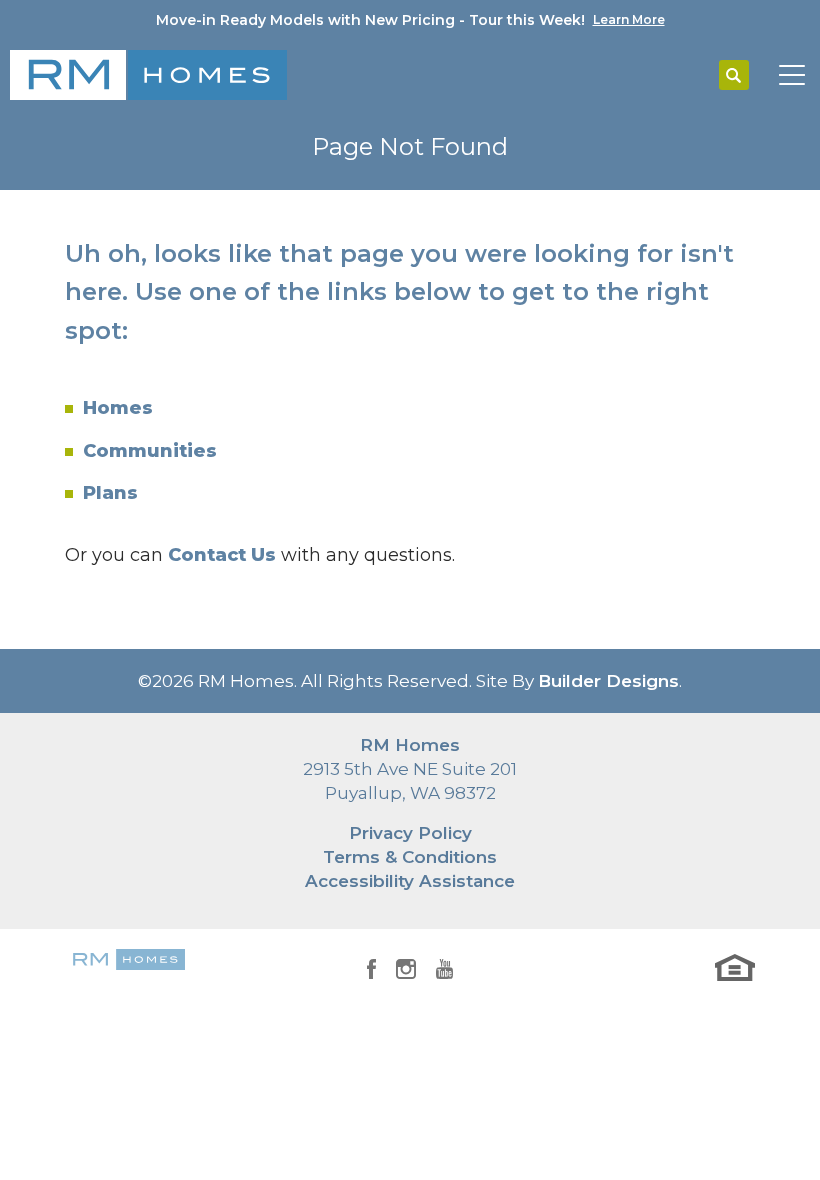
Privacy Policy (410, 833)
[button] (734, 76)
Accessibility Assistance (410, 881)
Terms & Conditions (410, 857)
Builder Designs (608, 681)
